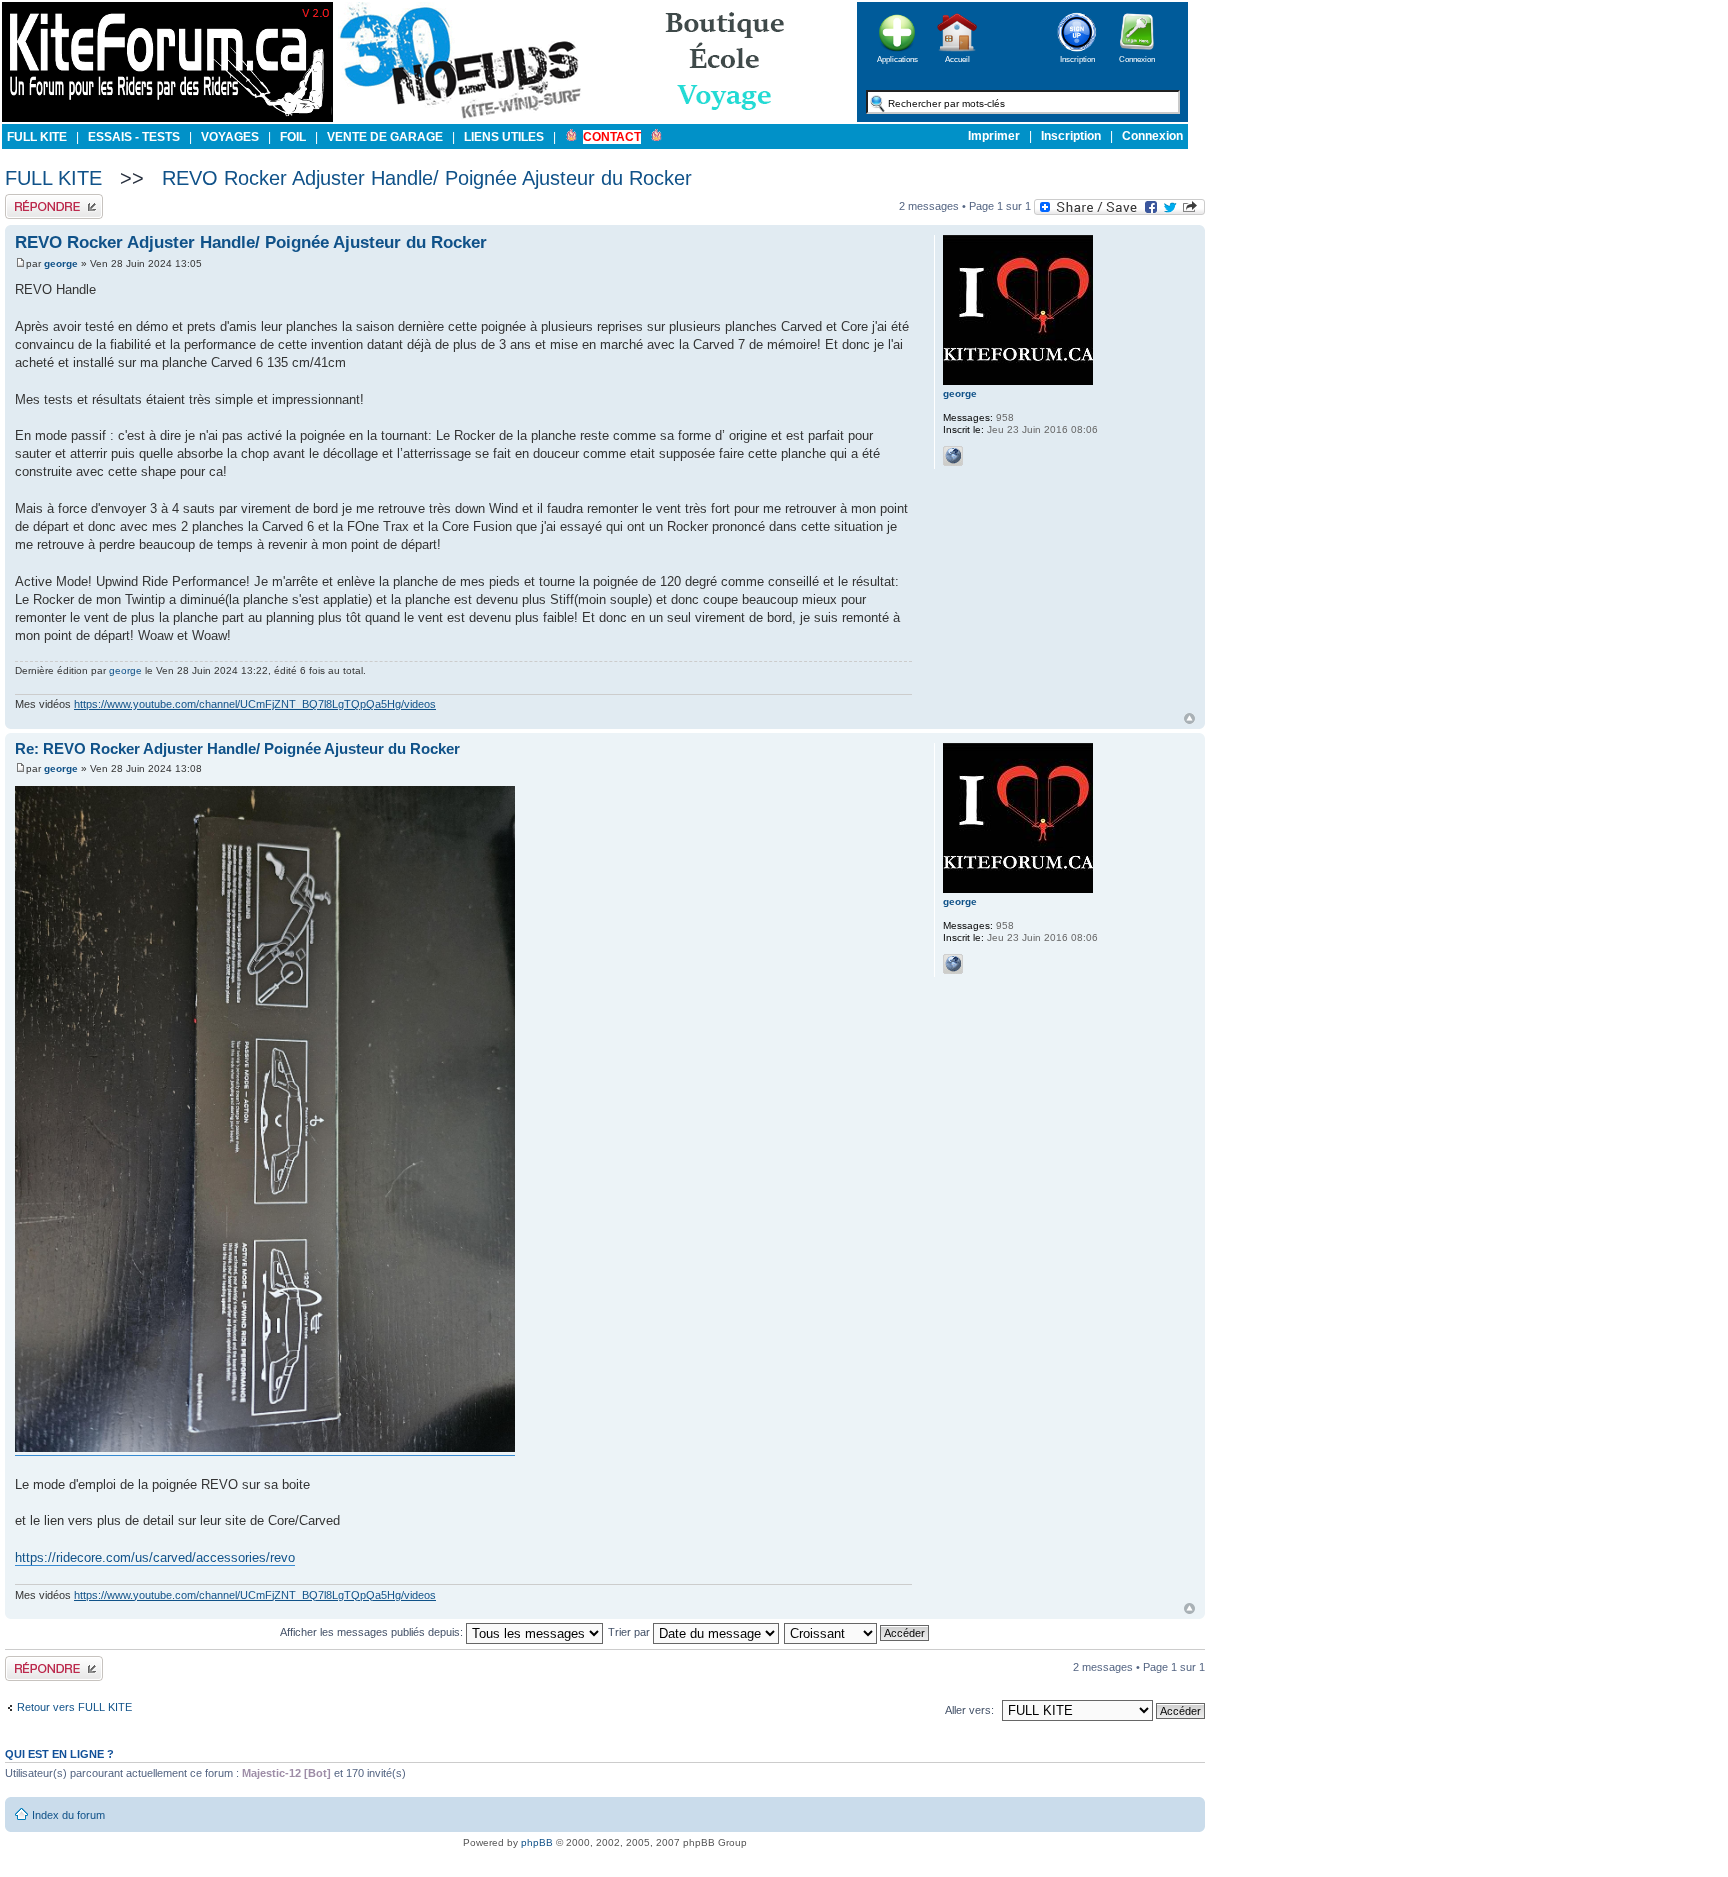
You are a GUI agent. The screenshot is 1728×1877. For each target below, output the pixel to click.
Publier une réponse (53, 200)
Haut (1189, 718)
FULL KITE (53, 178)
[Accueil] (957, 57)
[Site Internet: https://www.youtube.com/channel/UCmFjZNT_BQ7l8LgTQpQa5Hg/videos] (953, 456)
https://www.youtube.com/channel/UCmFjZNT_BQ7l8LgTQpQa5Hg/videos (255, 704)
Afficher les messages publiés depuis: (373, 1632)
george (61, 263)
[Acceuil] (167, 118)
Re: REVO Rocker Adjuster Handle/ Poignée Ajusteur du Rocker (237, 748)
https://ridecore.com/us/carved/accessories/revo (155, 1557)
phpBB (537, 1842)
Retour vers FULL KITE (74, 1707)
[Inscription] (1077, 57)
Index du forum (68, 1815)
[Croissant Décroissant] (857, 1632)
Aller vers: (969, 1710)
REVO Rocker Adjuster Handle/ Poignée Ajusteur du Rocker (427, 178)
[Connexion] (1137, 57)
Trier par (630, 1632)
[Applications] (897, 57)
